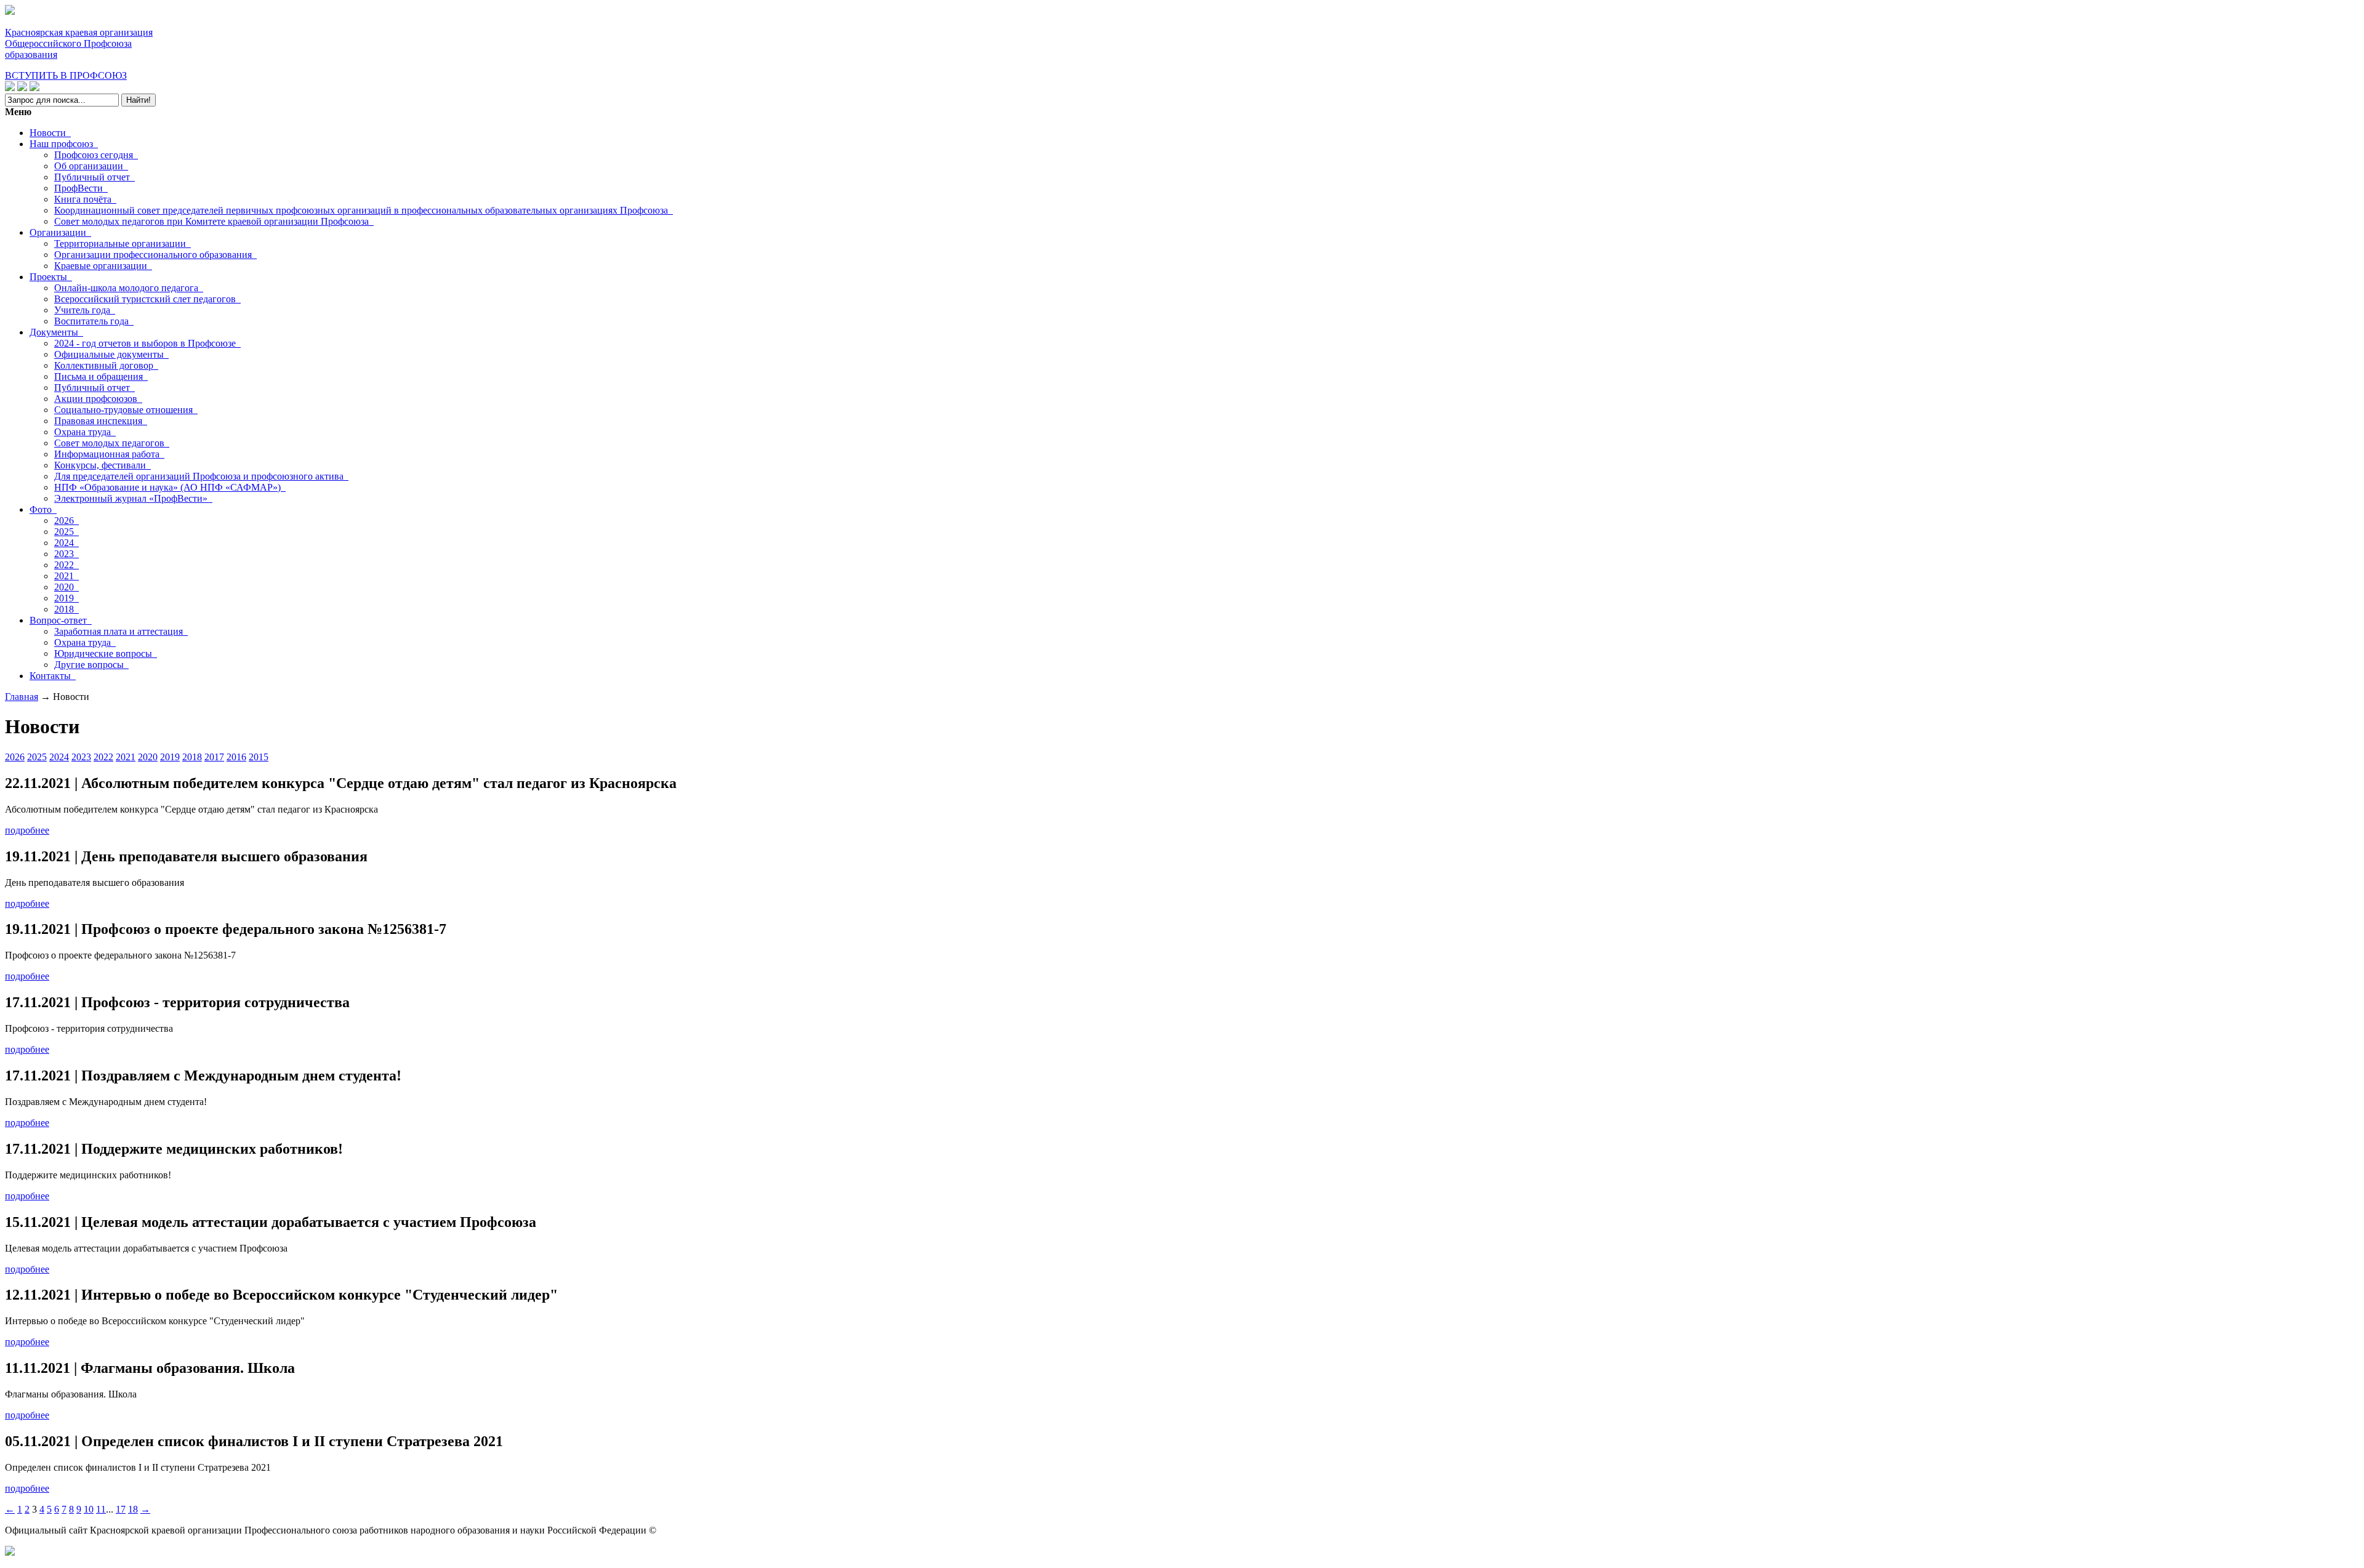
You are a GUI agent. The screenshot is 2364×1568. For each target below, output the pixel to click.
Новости (50, 133)
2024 (66, 543)
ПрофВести (81, 188)
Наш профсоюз (64, 144)
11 (101, 1509)
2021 (66, 576)
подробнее (27, 830)
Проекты (51, 277)
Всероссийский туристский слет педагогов (147, 299)
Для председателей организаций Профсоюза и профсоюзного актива (201, 476)
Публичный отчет (94, 177)
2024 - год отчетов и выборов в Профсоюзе (147, 343)
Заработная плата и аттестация (121, 631)
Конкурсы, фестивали (103, 465)
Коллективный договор (106, 365)
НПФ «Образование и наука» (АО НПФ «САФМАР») (170, 487)
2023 (66, 554)
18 (133, 1509)
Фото (43, 509)
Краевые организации (103, 266)
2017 (214, 757)
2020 (66, 587)
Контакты (53, 676)
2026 (66, 521)
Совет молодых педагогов (112, 443)
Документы (56, 332)
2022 (66, 565)
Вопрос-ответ (61, 620)
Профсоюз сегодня (96, 155)
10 (89, 1509)
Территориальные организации (123, 243)
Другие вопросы (91, 665)
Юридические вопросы (106, 653)
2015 (259, 757)
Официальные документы (111, 354)
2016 (236, 757)
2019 (66, 598)
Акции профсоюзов (98, 399)
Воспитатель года (94, 321)
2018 (66, 609)
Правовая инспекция (101, 421)
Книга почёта (85, 199)
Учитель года (85, 310)
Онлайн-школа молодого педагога (129, 288)
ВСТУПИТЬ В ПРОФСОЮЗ (66, 75)
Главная (22, 697)
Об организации (91, 166)
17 (121, 1509)
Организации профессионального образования (155, 255)
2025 (66, 532)
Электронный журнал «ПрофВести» (133, 498)
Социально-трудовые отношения (126, 410)
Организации (60, 232)
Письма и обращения (101, 376)
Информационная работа (109, 454)
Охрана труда (85, 432)
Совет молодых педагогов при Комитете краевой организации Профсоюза (214, 221)
